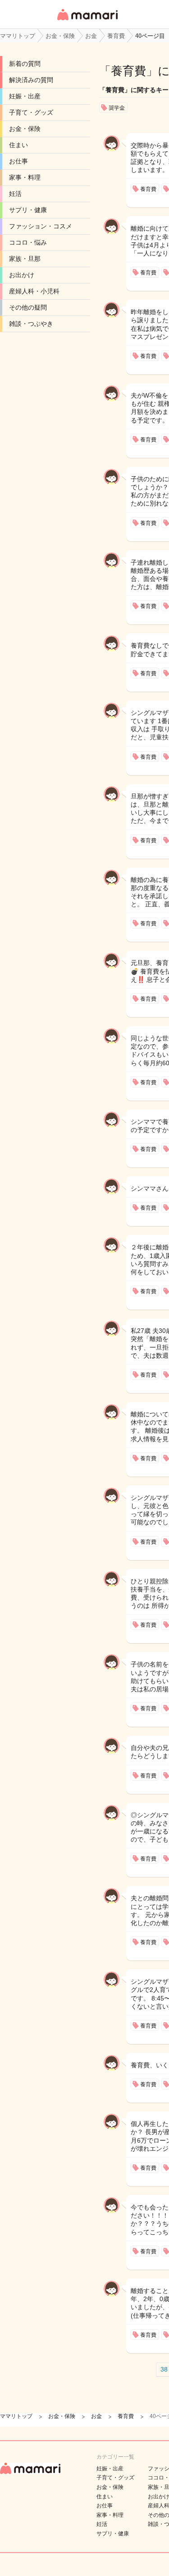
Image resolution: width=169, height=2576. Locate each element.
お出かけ (22, 275)
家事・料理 (25, 177)
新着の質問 (25, 64)
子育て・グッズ (31, 112)
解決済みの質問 (31, 80)
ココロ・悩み (28, 242)
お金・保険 (25, 129)
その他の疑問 (28, 307)
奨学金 (117, 108)
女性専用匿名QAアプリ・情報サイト (87, 21)
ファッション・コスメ (41, 226)
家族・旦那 (25, 259)
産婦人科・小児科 (34, 291)
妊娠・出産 (25, 96)
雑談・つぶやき (31, 324)
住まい (18, 145)
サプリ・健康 (28, 210)
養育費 (128, 71)
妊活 (15, 194)
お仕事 (18, 161)
